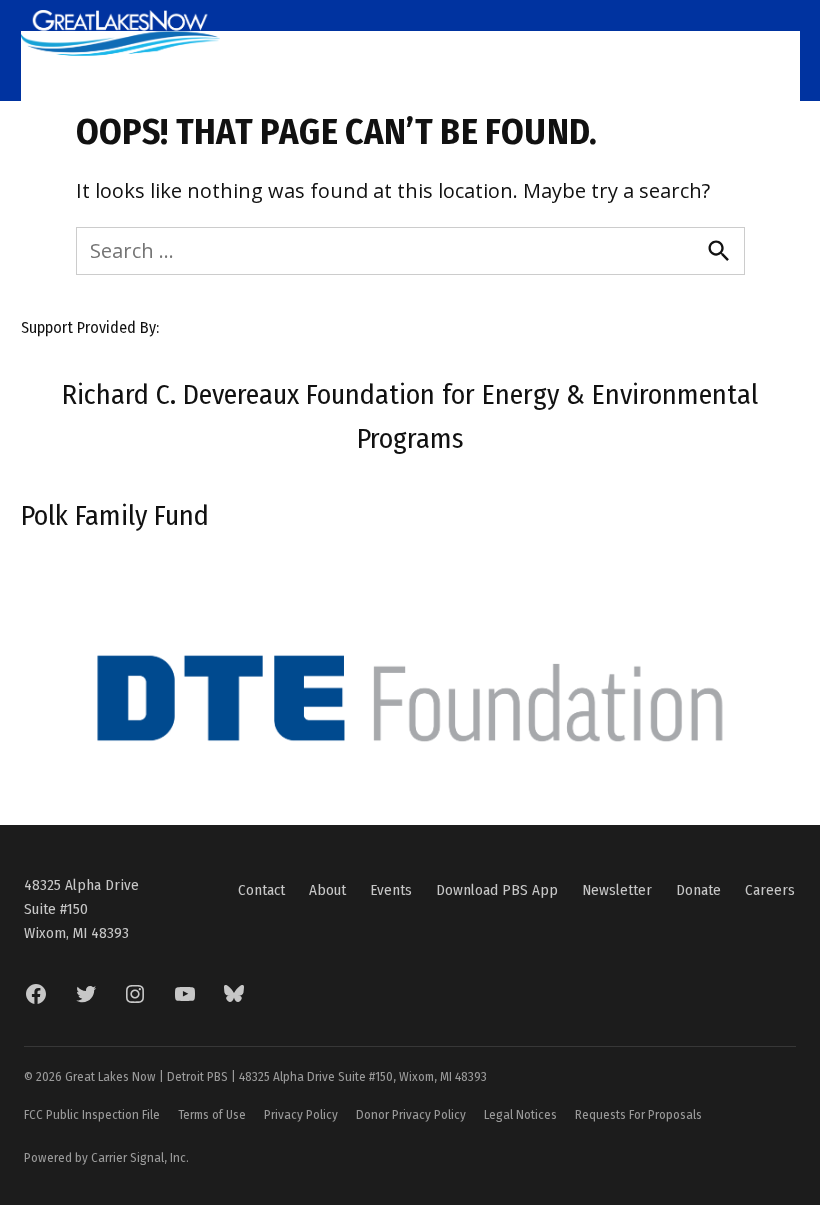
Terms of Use (212, 1114)
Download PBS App (497, 890)
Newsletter (617, 890)
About (327, 890)
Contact (261, 890)
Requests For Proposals (638, 1114)
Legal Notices (520, 1114)
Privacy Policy (301, 1114)
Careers (770, 890)
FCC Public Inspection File (92, 1114)
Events (391, 890)
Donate (698, 890)
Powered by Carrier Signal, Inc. (106, 1157)
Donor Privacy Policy (411, 1114)
